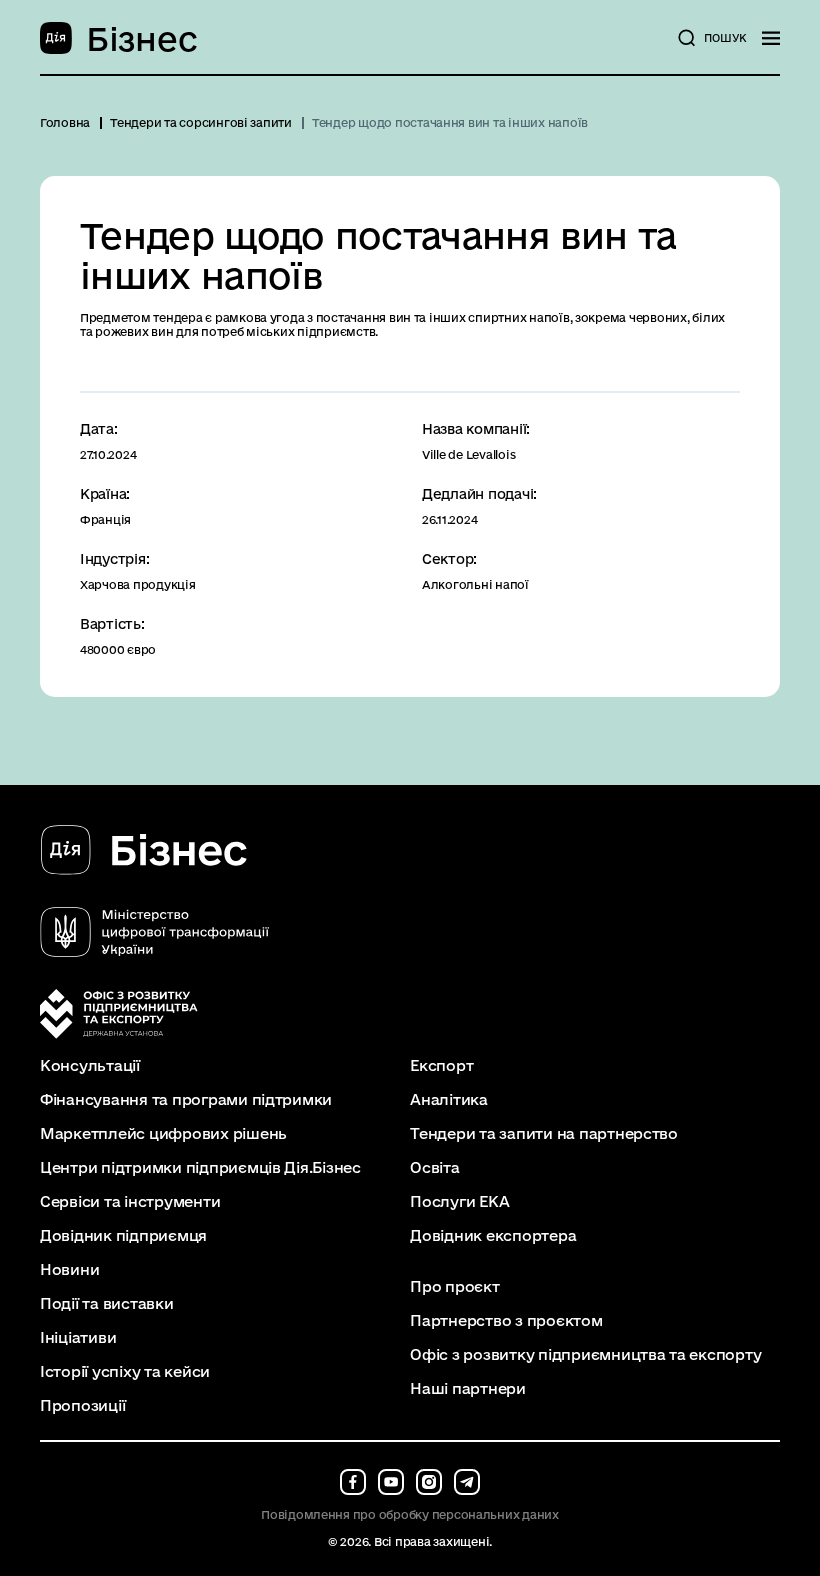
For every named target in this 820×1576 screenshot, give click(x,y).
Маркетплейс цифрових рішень (163, 1134)
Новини (69, 1270)
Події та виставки (107, 1304)
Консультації (90, 1066)
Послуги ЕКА (459, 1202)
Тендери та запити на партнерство (544, 1134)
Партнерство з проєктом (506, 1321)
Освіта (434, 1168)
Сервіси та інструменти (130, 1202)
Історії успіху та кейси (125, 1372)
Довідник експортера (493, 1236)
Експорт (441, 1066)
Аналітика (449, 1100)
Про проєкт (454, 1287)
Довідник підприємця (123, 1236)
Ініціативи (78, 1338)
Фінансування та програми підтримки (186, 1100)
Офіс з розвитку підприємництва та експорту (585, 1355)
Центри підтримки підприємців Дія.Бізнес (200, 1168)
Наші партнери (468, 1389)
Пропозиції (82, 1406)
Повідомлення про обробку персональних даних (410, 1514)
